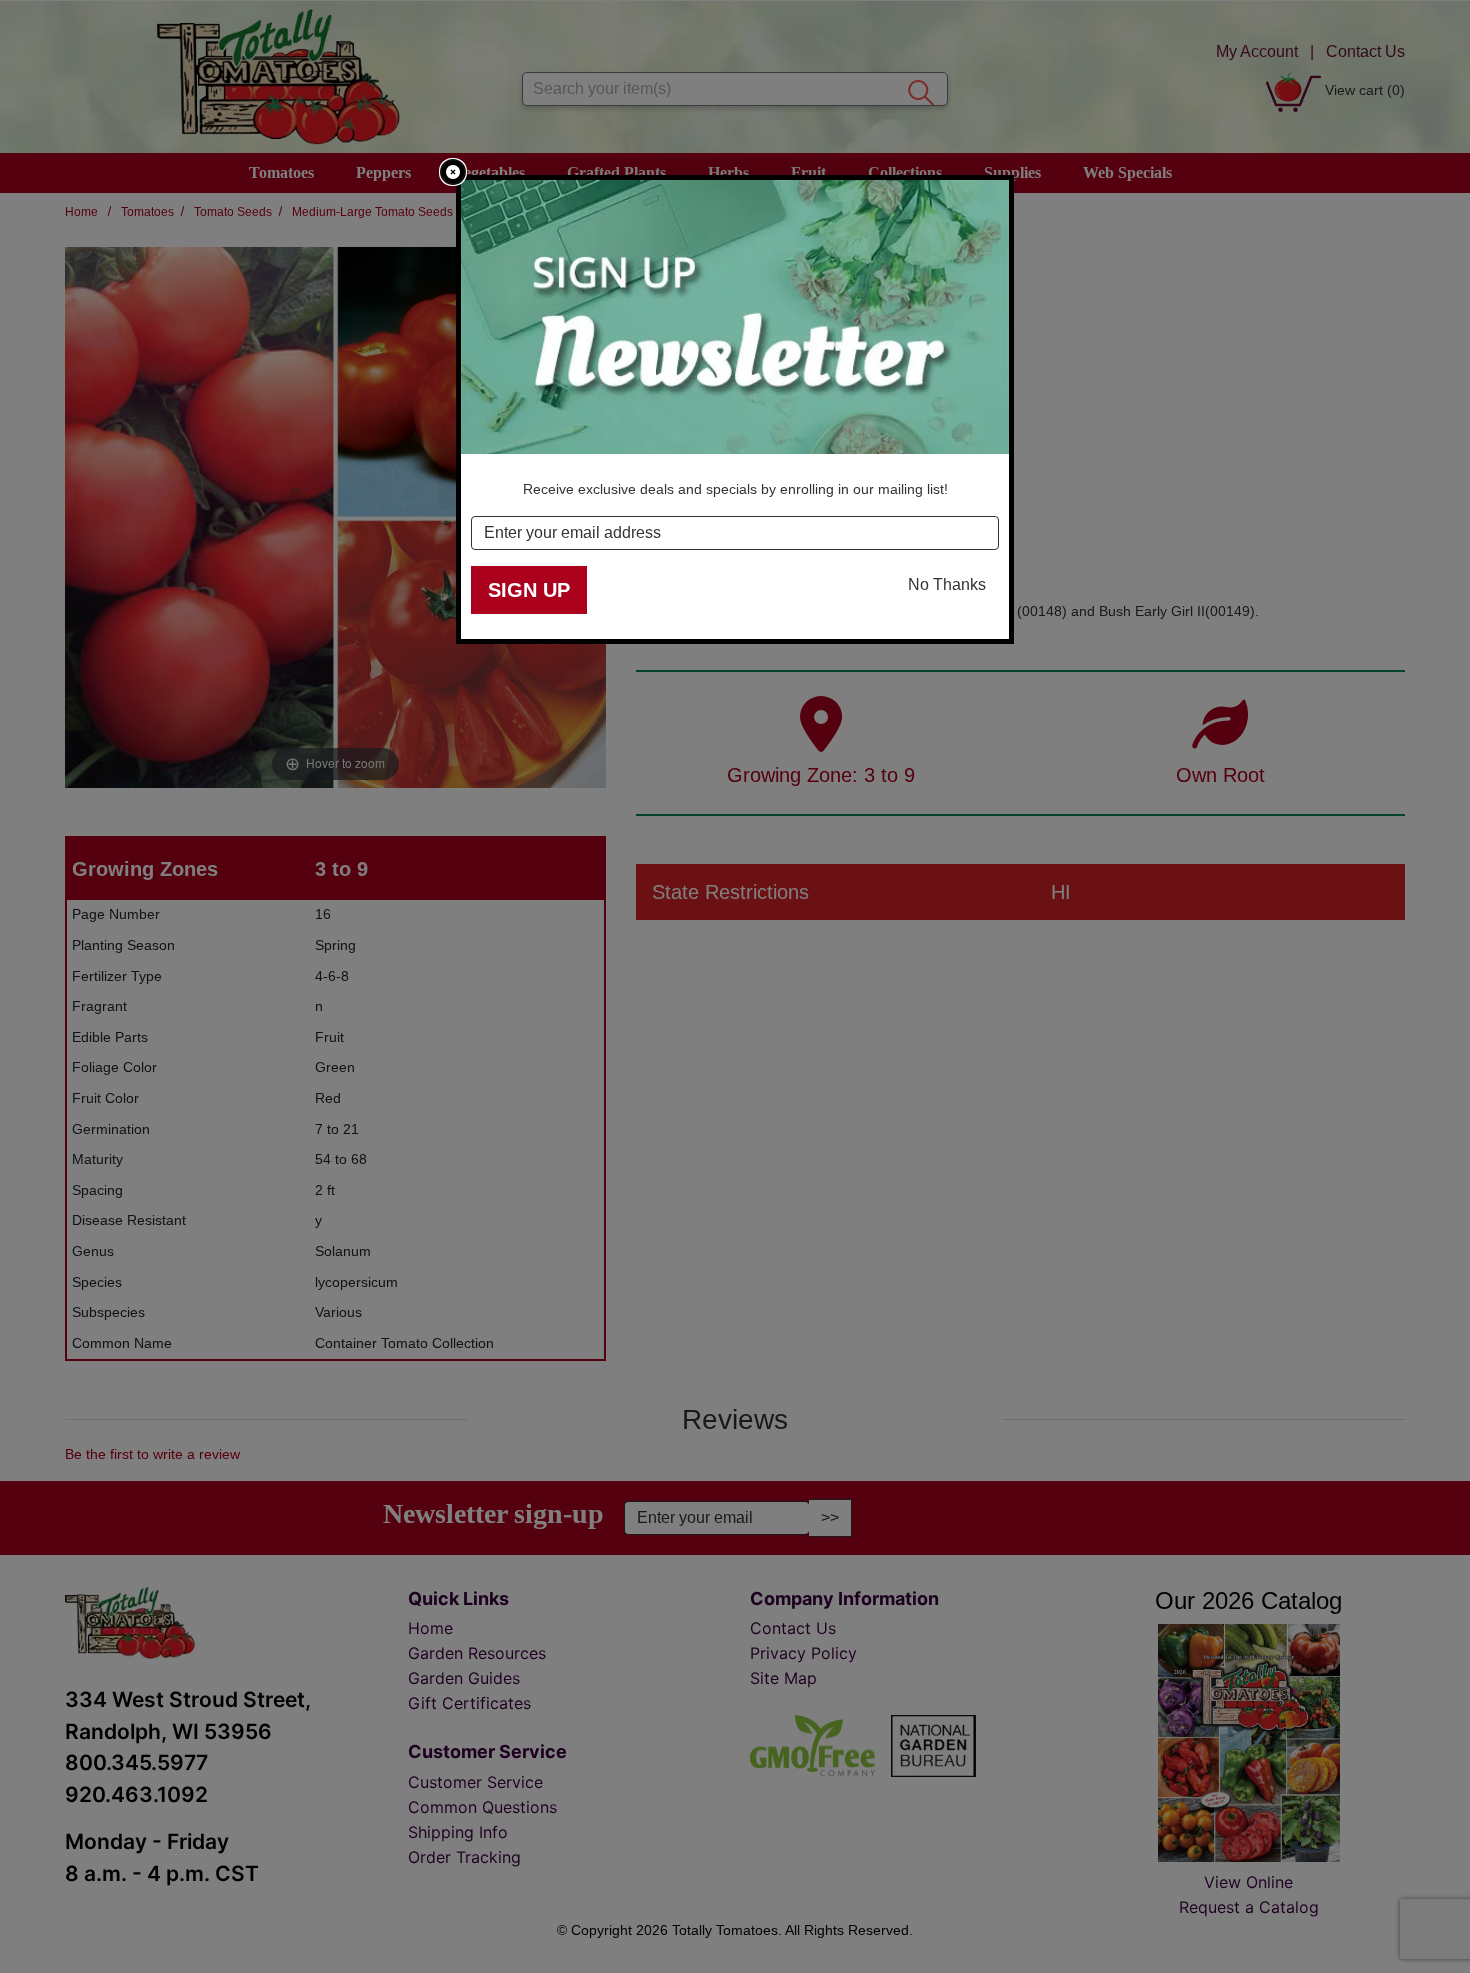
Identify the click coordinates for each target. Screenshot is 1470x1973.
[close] (453, 172)
